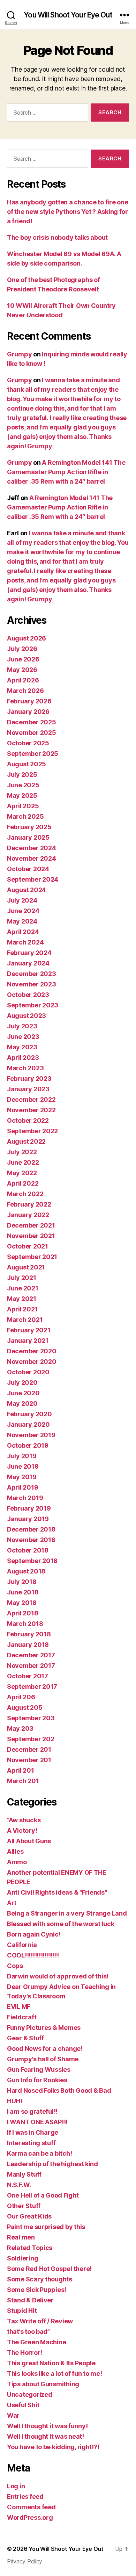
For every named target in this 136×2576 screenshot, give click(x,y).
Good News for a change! (45, 2049)
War (13, 2415)
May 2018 (22, 1603)
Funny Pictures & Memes (44, 2028)
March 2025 (25, 816)
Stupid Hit (22, 2311)
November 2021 (31, 1236)
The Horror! (25, 2353)
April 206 (21, 1697)
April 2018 (22, 1613)
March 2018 (25, 1624)
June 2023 (23, 1037)
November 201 (29, 1760)
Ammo (17, 1862)
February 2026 (29, 701)
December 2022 (31, 1099)
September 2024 (33, 879)
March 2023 (25, 1068)
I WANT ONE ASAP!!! (37, 2122)
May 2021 (22, 1299)
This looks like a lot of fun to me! (55, 2374)
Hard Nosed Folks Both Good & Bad (59, 2090)
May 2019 (22, 1477)
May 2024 (22, 921)
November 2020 (32, 1362)
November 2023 (32, 984)
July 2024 (22, 900)
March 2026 (25, 691)
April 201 (21, 1770)
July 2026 (22, 649)
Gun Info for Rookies (37, 2080)
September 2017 (32, 1687)
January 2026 (28, 712)
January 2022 (28, 1215)
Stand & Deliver (30, 2300)
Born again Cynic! (34, 1934)
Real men (21, 2237)
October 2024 (28, 869)
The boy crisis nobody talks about (57, 237)
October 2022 (28, 1120)
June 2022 (23, 1162)
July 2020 (22, 1383)
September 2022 (32, 1131)
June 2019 (23, 1466)
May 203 (20, 1728)
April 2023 (23, 1058)
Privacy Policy (25, 2561)
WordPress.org (30, 2517)
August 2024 (27, 890)
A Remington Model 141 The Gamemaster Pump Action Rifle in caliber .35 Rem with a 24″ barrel (66, 472)
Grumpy (19, 354)
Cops (15, 1966)
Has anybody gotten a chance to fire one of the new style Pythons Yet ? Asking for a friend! (67, 212)
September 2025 (33, 754)
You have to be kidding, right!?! (53, 2447)
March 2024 (25, 942)
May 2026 (22, 670)
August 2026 (27, 638)
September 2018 (32, 1561)
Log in (16, 2486)
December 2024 (32, 848)
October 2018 (28, 1550)
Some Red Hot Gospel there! (49, 2269)
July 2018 (22, 1582)
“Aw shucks (24, 1820)
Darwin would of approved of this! (58, 1976)
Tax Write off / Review (40, 2321)
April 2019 (22, 1487)
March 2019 (25, 1498)
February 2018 (29, 1634)
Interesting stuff (31, 2143)
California (22, 1945)
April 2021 (22, 1309)
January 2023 (28, 1089)
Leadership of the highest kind (52, 2164)
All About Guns (29, 1841)
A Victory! (22, 1830)
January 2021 (28, 1341)
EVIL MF (19, 2007)
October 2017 (28, 1676)
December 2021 (31, 1225)
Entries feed (25, 2497)
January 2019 (28, 1519)
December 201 (29, 1749)
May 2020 (22, 1403)
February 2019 (29, 1508)
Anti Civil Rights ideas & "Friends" (57, 1892)
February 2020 (29, 1414)
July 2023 (22, 1026)
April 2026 (23, 680)
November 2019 (31, 1435)
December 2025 (32, 722)
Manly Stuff (24, 2174)
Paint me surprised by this (46, 2227)
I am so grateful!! (32, 2111)
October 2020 (28, 1372)
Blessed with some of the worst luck (61, 1924)
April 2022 (23, 1183)
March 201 (23, 1781)
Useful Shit (23, 2405)
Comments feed (31, 2507)
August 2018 (26, 1571)
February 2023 (29, 1079)
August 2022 (26, 1141)
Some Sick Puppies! (37, 2290)
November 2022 (31, 1110)
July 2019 (22, 1456)
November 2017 (31, 1666)
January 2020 (28, 1424)
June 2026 (23, 659)
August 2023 (27, 1016)
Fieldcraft (22, 2017)
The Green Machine (36, 2342)
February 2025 (29, 827)
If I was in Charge (33, 2132)
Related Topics (30, 2248)
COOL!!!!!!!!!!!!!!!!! (33, 1955)
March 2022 (25, 1194)
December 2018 (31, 1529)
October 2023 (28, 995)
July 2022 (22, 1152)
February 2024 (29, 953)
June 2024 (23, 911)
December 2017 (31, 1655)
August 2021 (26, 1267)
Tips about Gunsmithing (43, 2384)
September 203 (31, 1718)
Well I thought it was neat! (46, 2436)
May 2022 (22, 1173)
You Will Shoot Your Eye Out (68, 15)
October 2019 (28, 1445)
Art (12, 1903)
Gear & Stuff (25, 2038)
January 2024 (28, 963)
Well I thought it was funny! (47, 2426)
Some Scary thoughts (40, 2279)
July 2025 (22, 775)
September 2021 (32, 1257)
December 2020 (32, 1351)
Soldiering (22, 2258)
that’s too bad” (28, 2332)
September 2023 (33, 1005)
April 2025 (23, 806)
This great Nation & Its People (51, 2363)
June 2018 (23, 1592)
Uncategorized (30, 2394)
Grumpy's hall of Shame (43, 2059)
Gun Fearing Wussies (39, 2070)
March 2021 (25, 1320)
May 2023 (22, 1047)
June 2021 (23, 1288)
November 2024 (32, 858)
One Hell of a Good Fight (43, 2195)
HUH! (15, 2101)
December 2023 (32, 974)
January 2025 (28, 837)
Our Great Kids (29, 2216)
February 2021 (29, 1330)
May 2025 (22, 795)
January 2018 (28, 1645)
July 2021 (22, 1278)
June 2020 (23, 1393)
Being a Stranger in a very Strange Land (67, 1913)
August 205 (25, 1707)
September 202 (31, 1739)
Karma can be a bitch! (39, 2153)
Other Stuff (24, 2206)
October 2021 (28, 1246)
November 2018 (31, 1540)
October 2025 (28, 743)
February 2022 (29, 1204)
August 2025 (27, 764)
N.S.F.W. (19, 2185)
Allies (15, 1851)
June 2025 (23, 785)
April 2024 (23, 932)
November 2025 (32, 733)
